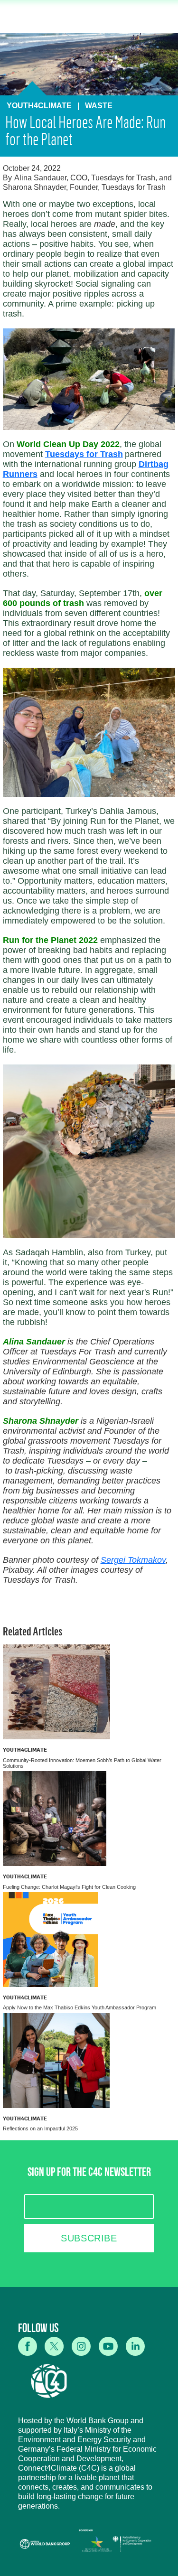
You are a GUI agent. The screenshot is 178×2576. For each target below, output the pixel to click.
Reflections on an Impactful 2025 (40, 2128)
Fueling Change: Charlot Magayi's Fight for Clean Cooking (69, 1887)
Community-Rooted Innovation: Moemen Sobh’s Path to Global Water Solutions (82, 1763)
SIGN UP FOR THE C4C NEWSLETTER (89, 2174)
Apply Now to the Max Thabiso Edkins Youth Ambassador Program (80, 2007)
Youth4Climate (25, 1750)
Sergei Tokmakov (133, 1560)
